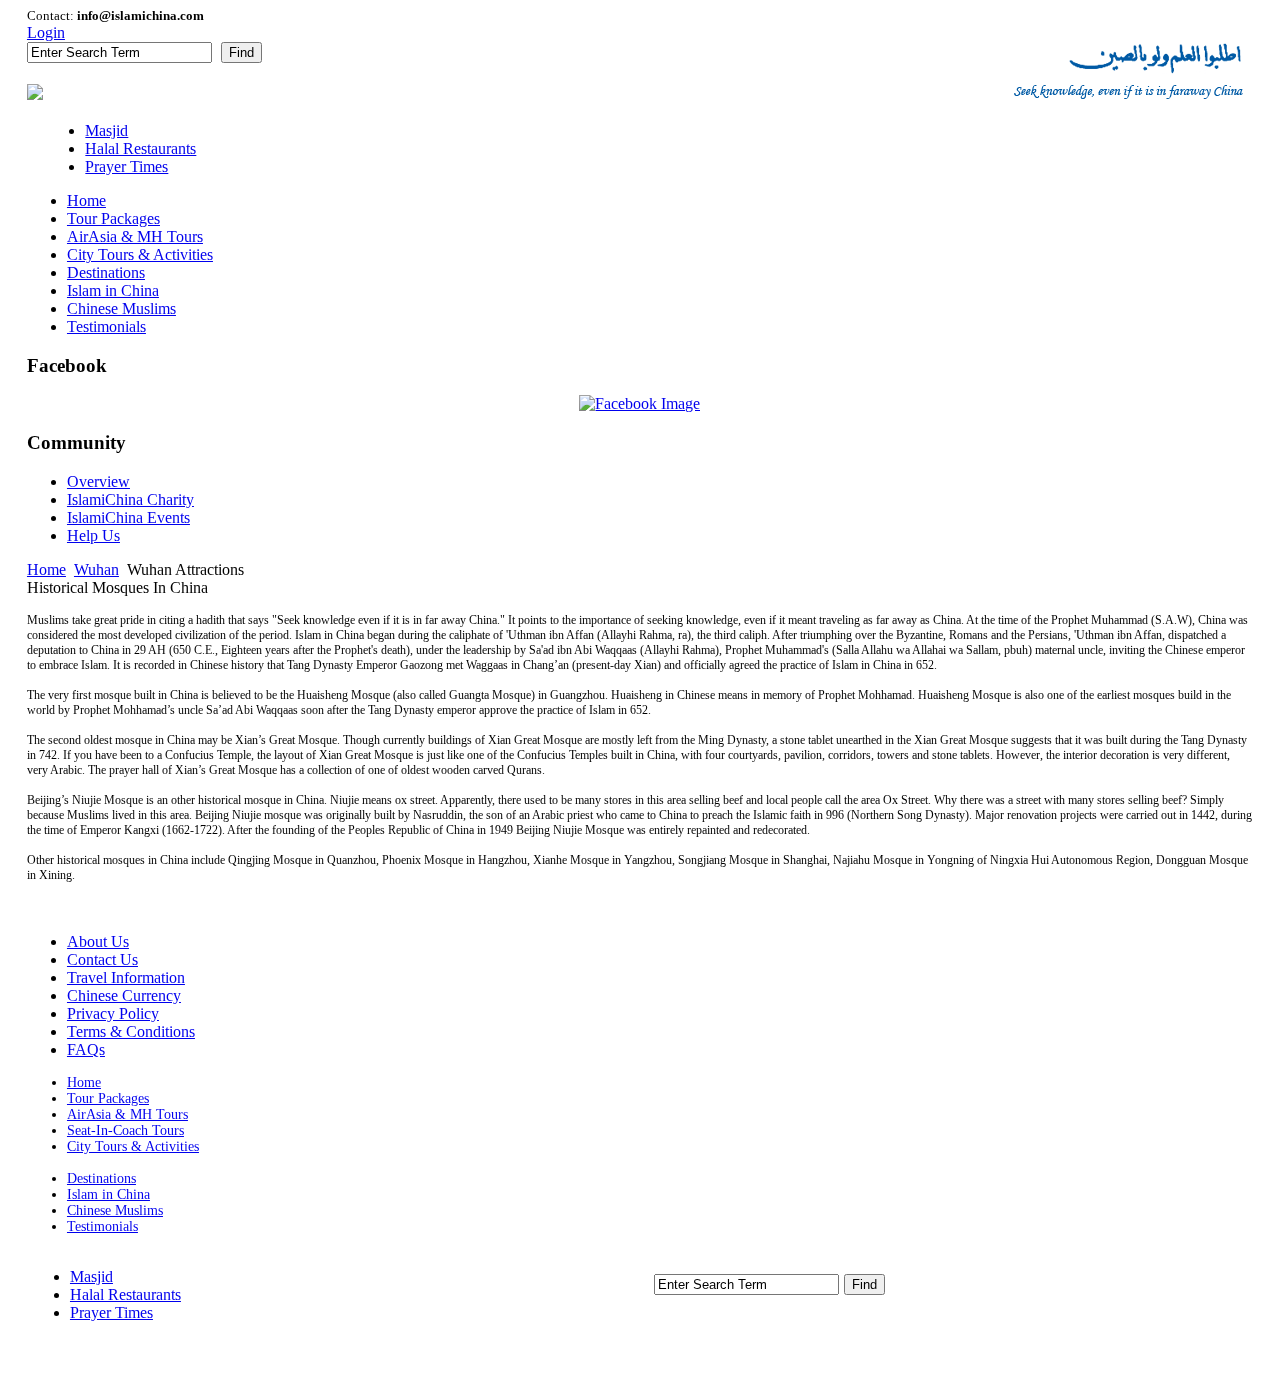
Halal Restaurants (125, 1294)
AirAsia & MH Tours (127, 1114)
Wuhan (96, 569)
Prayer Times (111, 1312)
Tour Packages (108, 1098)
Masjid (91, 1276)
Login (46, 32)
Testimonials (102, 1226)
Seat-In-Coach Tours (125, 1130)
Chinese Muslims (115, 1210)
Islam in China (108, 1194)
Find (241, 52)
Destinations (101, 1178)
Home (46, 569)
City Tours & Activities (133, 1146)
